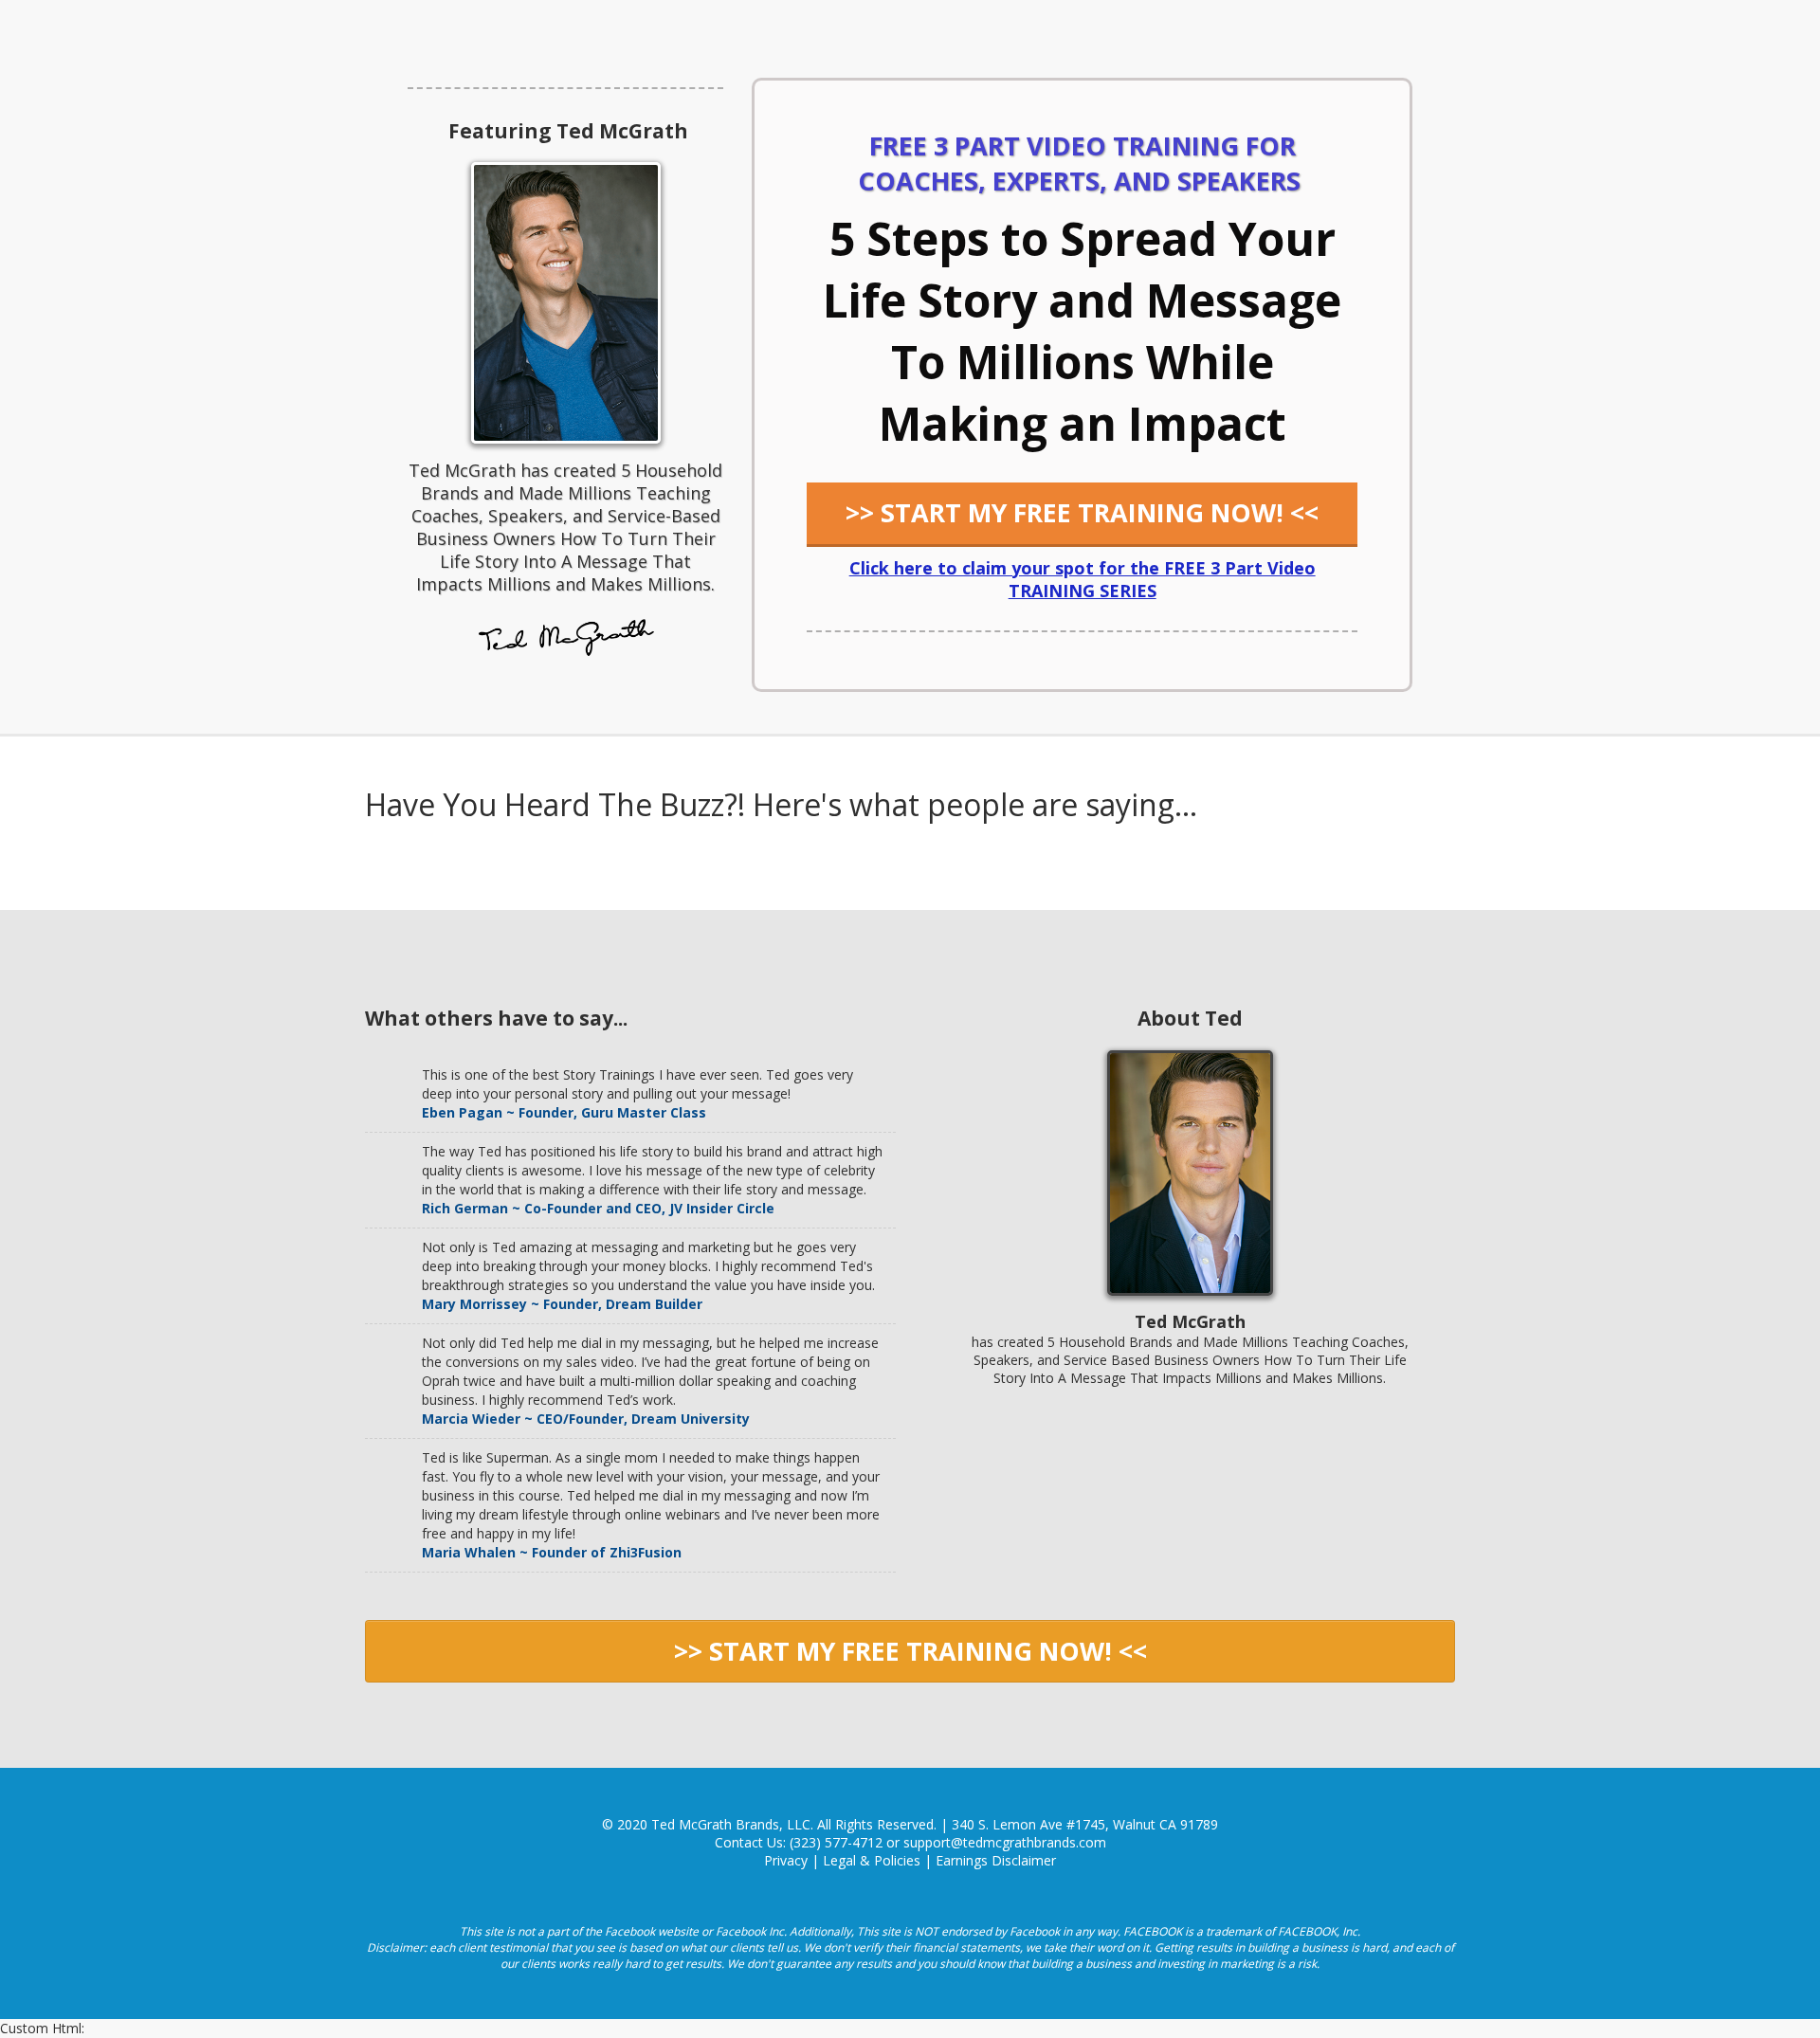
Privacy (786, 1860)
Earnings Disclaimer (996, 1860)
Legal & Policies (872, 1860)
